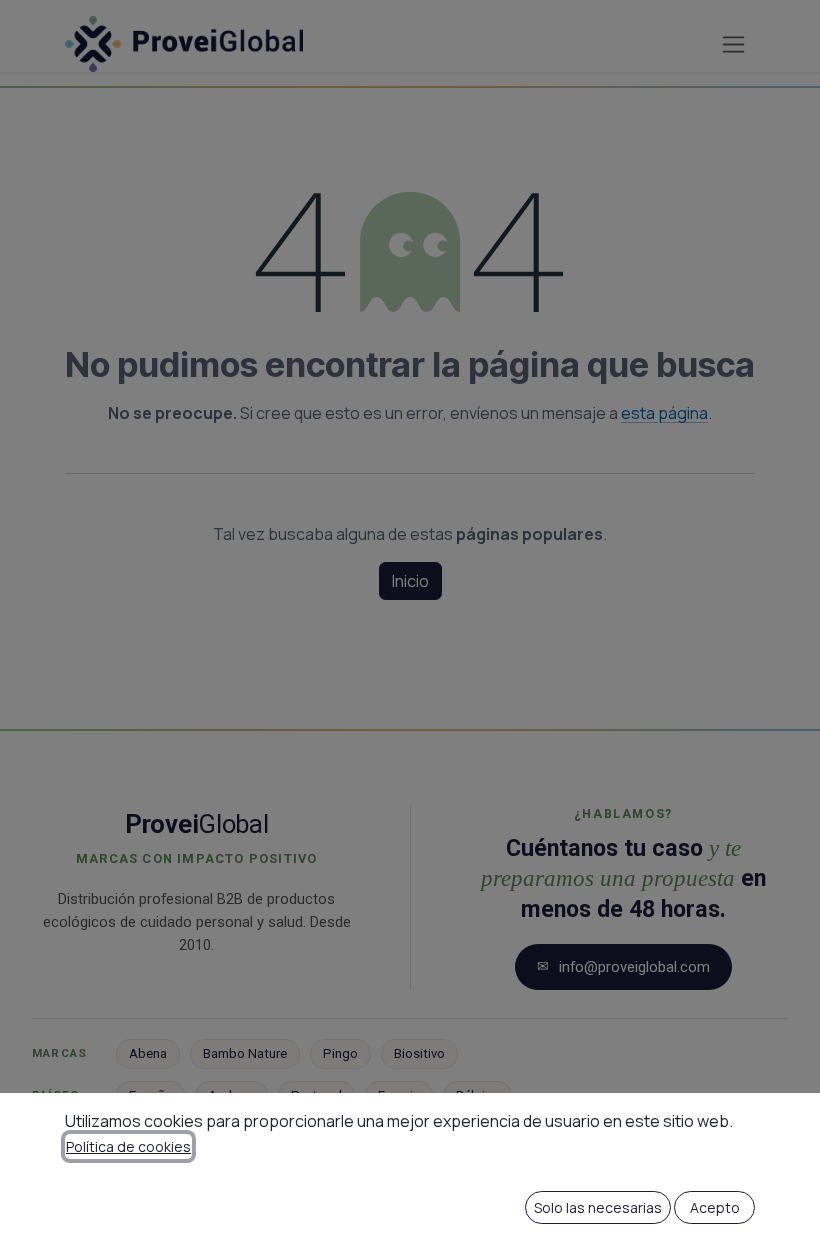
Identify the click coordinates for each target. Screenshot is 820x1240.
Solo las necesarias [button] (598, 1207)
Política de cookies (128, 1146)
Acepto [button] (715, 1207)
